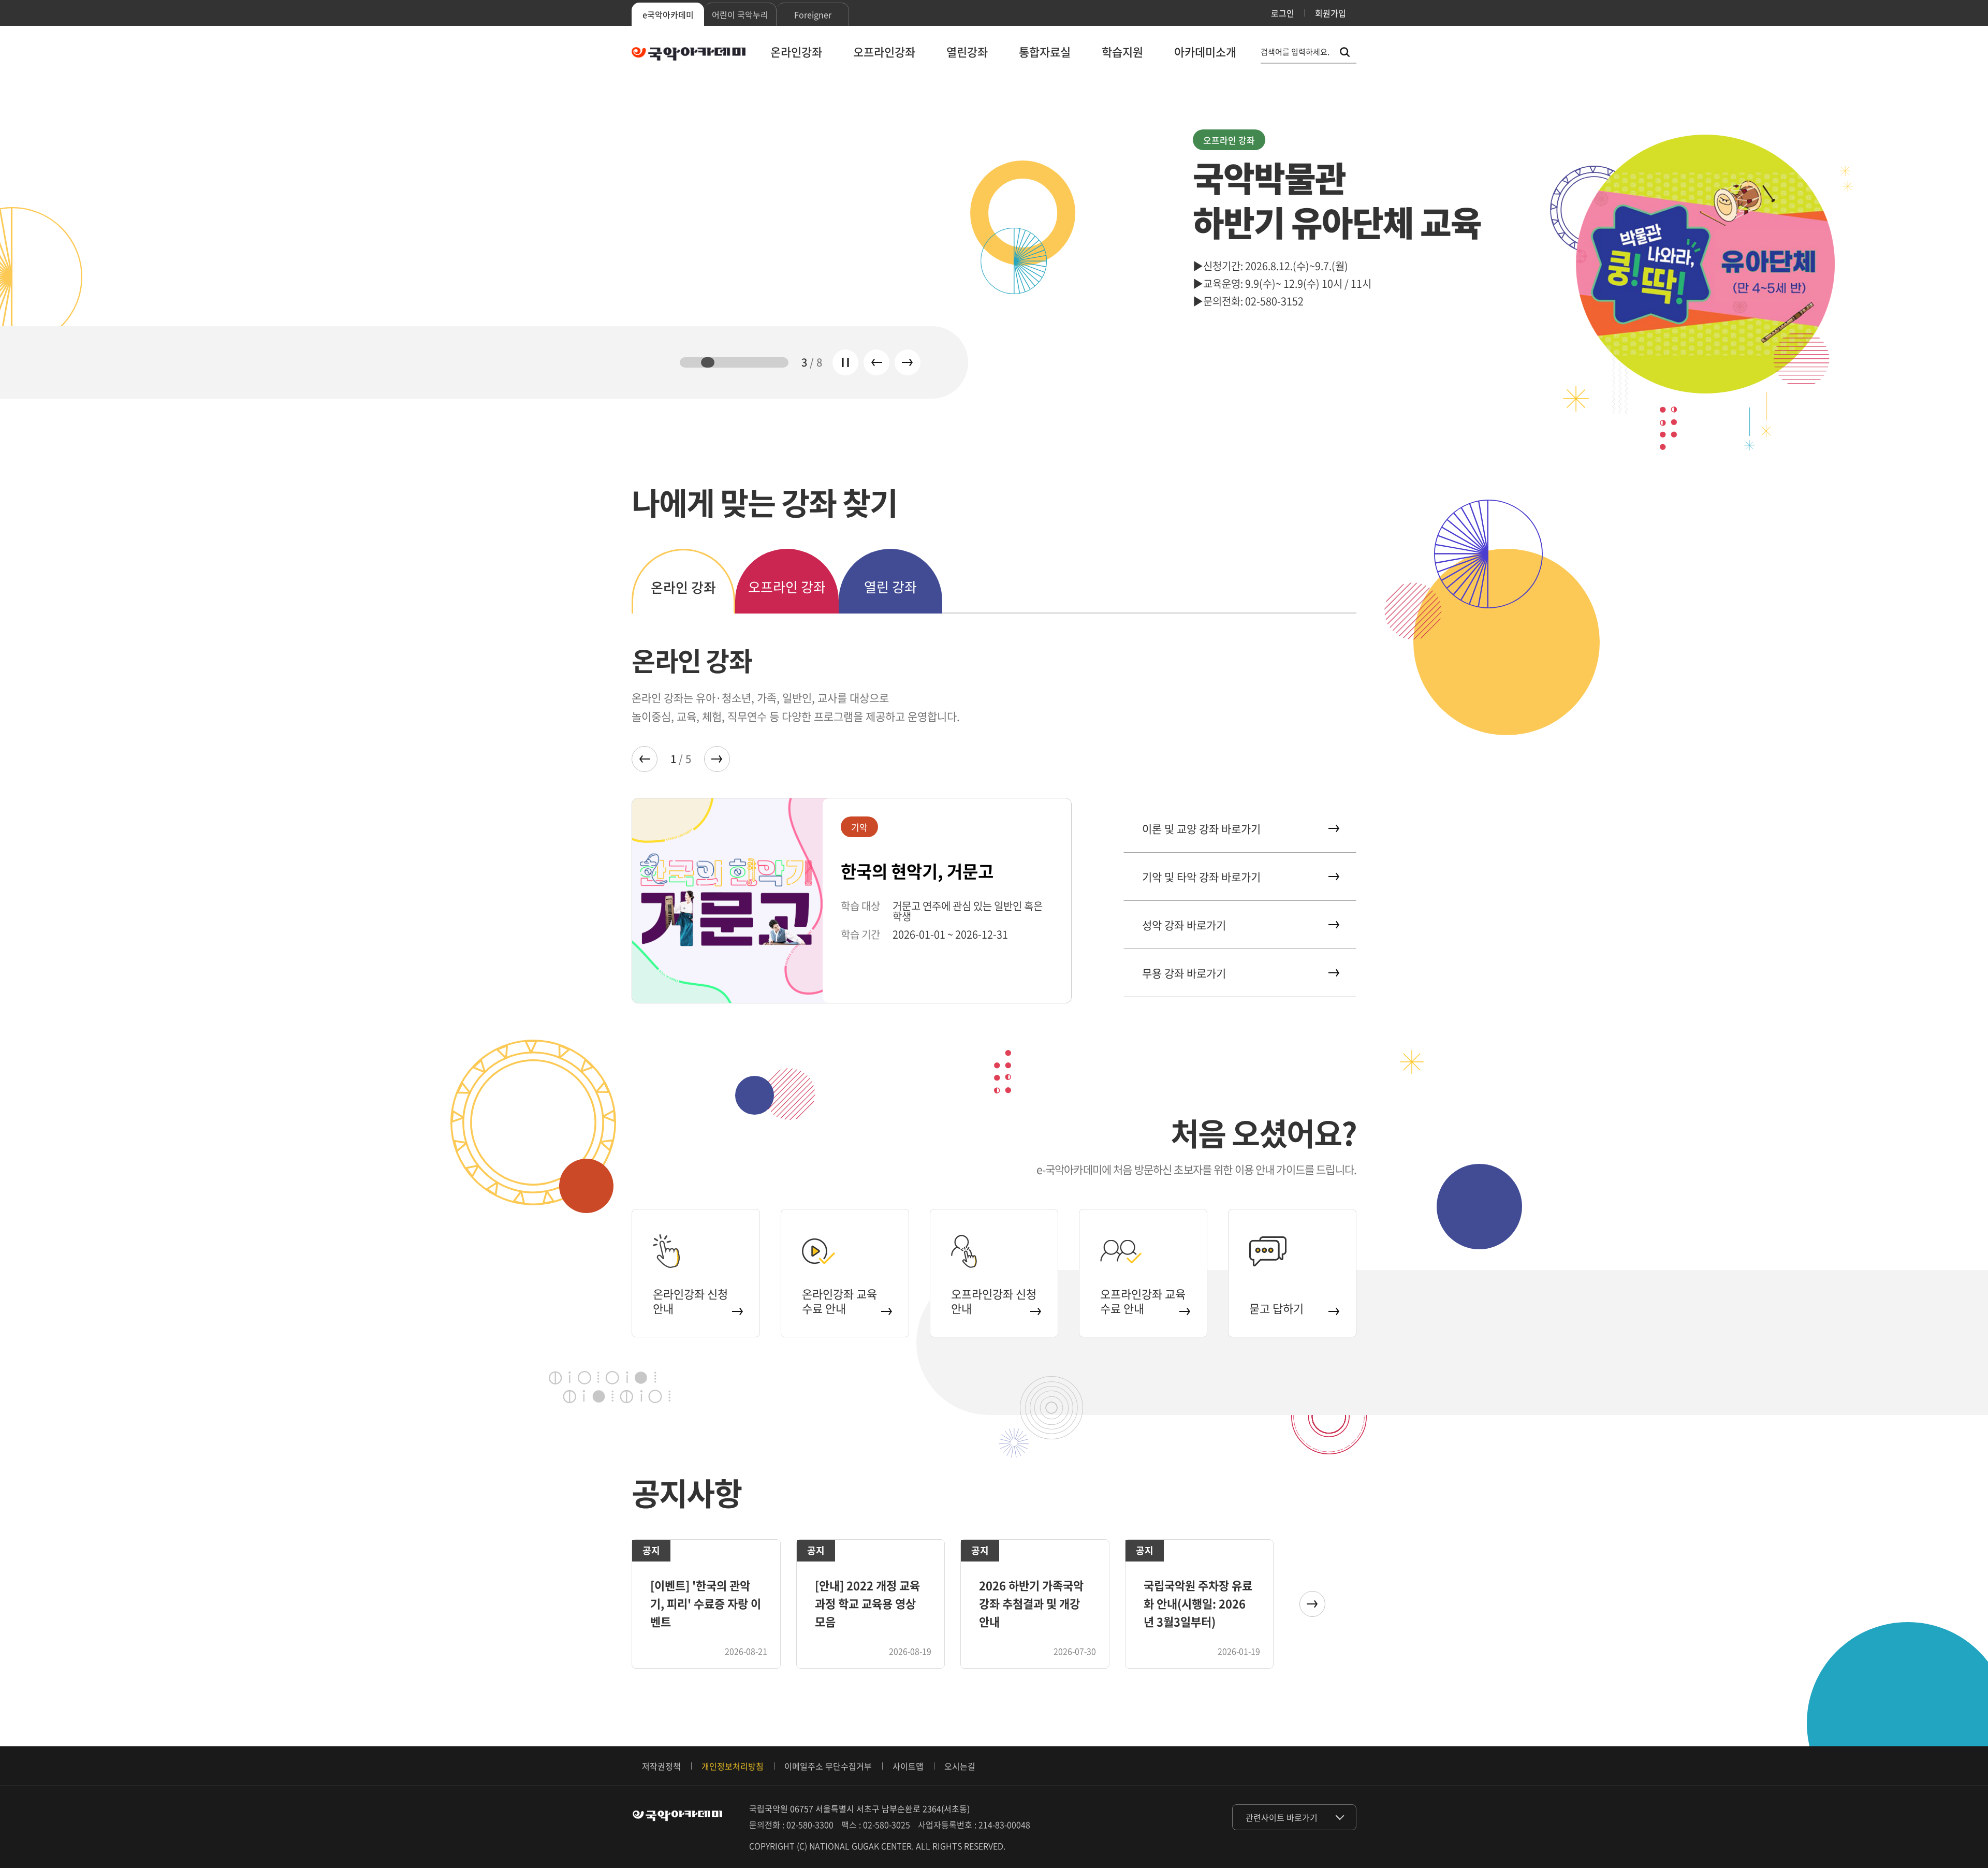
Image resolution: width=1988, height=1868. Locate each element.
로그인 (1283, 13)
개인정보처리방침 (733, 1766)
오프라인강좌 (884, 52)
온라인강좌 (796, 52)
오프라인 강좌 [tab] (787, 587)
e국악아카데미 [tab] (668, 14)
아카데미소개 (1205, 52)
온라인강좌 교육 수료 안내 (839, 1301)
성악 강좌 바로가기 (1184, 925)
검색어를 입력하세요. (1295, 52)
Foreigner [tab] (813, 14)
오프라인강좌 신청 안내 (994, 1301)
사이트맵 (908, 1766)
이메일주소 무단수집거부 (828, 1766)
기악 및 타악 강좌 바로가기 (1201, 877)
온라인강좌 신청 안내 (690, 1301)
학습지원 (1122, 52)
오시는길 (960, 1766)
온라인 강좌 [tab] (683, 587)
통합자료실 (1045, 52)
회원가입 (1331, 13)
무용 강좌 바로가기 (1184, 973)
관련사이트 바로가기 (1282, 1817)
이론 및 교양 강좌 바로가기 (1201, 829)
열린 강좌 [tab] (890, 587)
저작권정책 (661, 1766)
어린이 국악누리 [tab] (740, 14)
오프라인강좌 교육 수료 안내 (1143, 1301)
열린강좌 (967, 52)
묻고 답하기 (1276, 1308)
